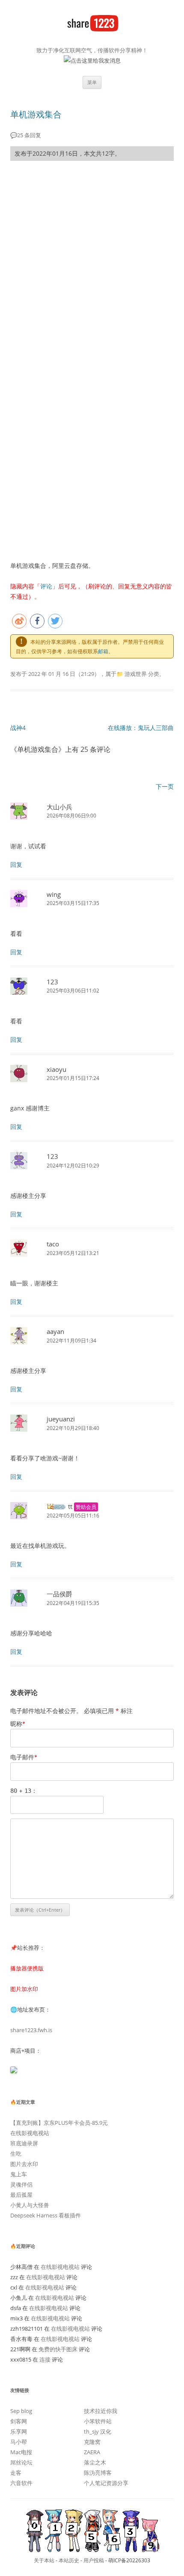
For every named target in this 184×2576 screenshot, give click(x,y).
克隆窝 (92, 2442)
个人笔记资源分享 (106, 2483)
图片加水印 (24, 1989)
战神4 (18, 728)
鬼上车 (19, 2174)
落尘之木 (95, 2462)
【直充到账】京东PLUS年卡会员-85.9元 (59, 2123)
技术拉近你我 (101, 2411)
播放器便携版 (27, 1968)
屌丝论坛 (21, 2462)
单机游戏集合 (36, 114)
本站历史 (69, 2560)
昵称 (18, 1724)
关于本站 (44, 2560)
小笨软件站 (98, 2421)
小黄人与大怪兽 (30, 2205)
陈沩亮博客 (98, 2473)
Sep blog (21, 2411)
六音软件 (21, 2483)
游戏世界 (136, 674)
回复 (16, 864)
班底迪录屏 (24, 2143)
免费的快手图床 (58, 2349)
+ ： (24, 1790)
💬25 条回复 (26, 135)
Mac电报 (21, 2452)
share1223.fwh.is (31, 2030)
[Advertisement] (92, 263)
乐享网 (19, 2431)
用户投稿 (94, 2560)
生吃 (16, 2154)
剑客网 (19, 2421)
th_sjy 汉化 (98, 2431)
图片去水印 (24, 2164)
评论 (46, 586)
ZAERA (92, 2452)
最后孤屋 (21, 2195)
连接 (45, 2359)
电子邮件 (24, 1757)
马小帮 (19, 2442)
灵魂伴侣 (21, 2184)
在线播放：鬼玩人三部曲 (141, 728)
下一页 (165, 787)
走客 (16, 2473)
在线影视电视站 (30, 2133)
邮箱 (103, 651)
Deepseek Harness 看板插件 (46, 2215)
